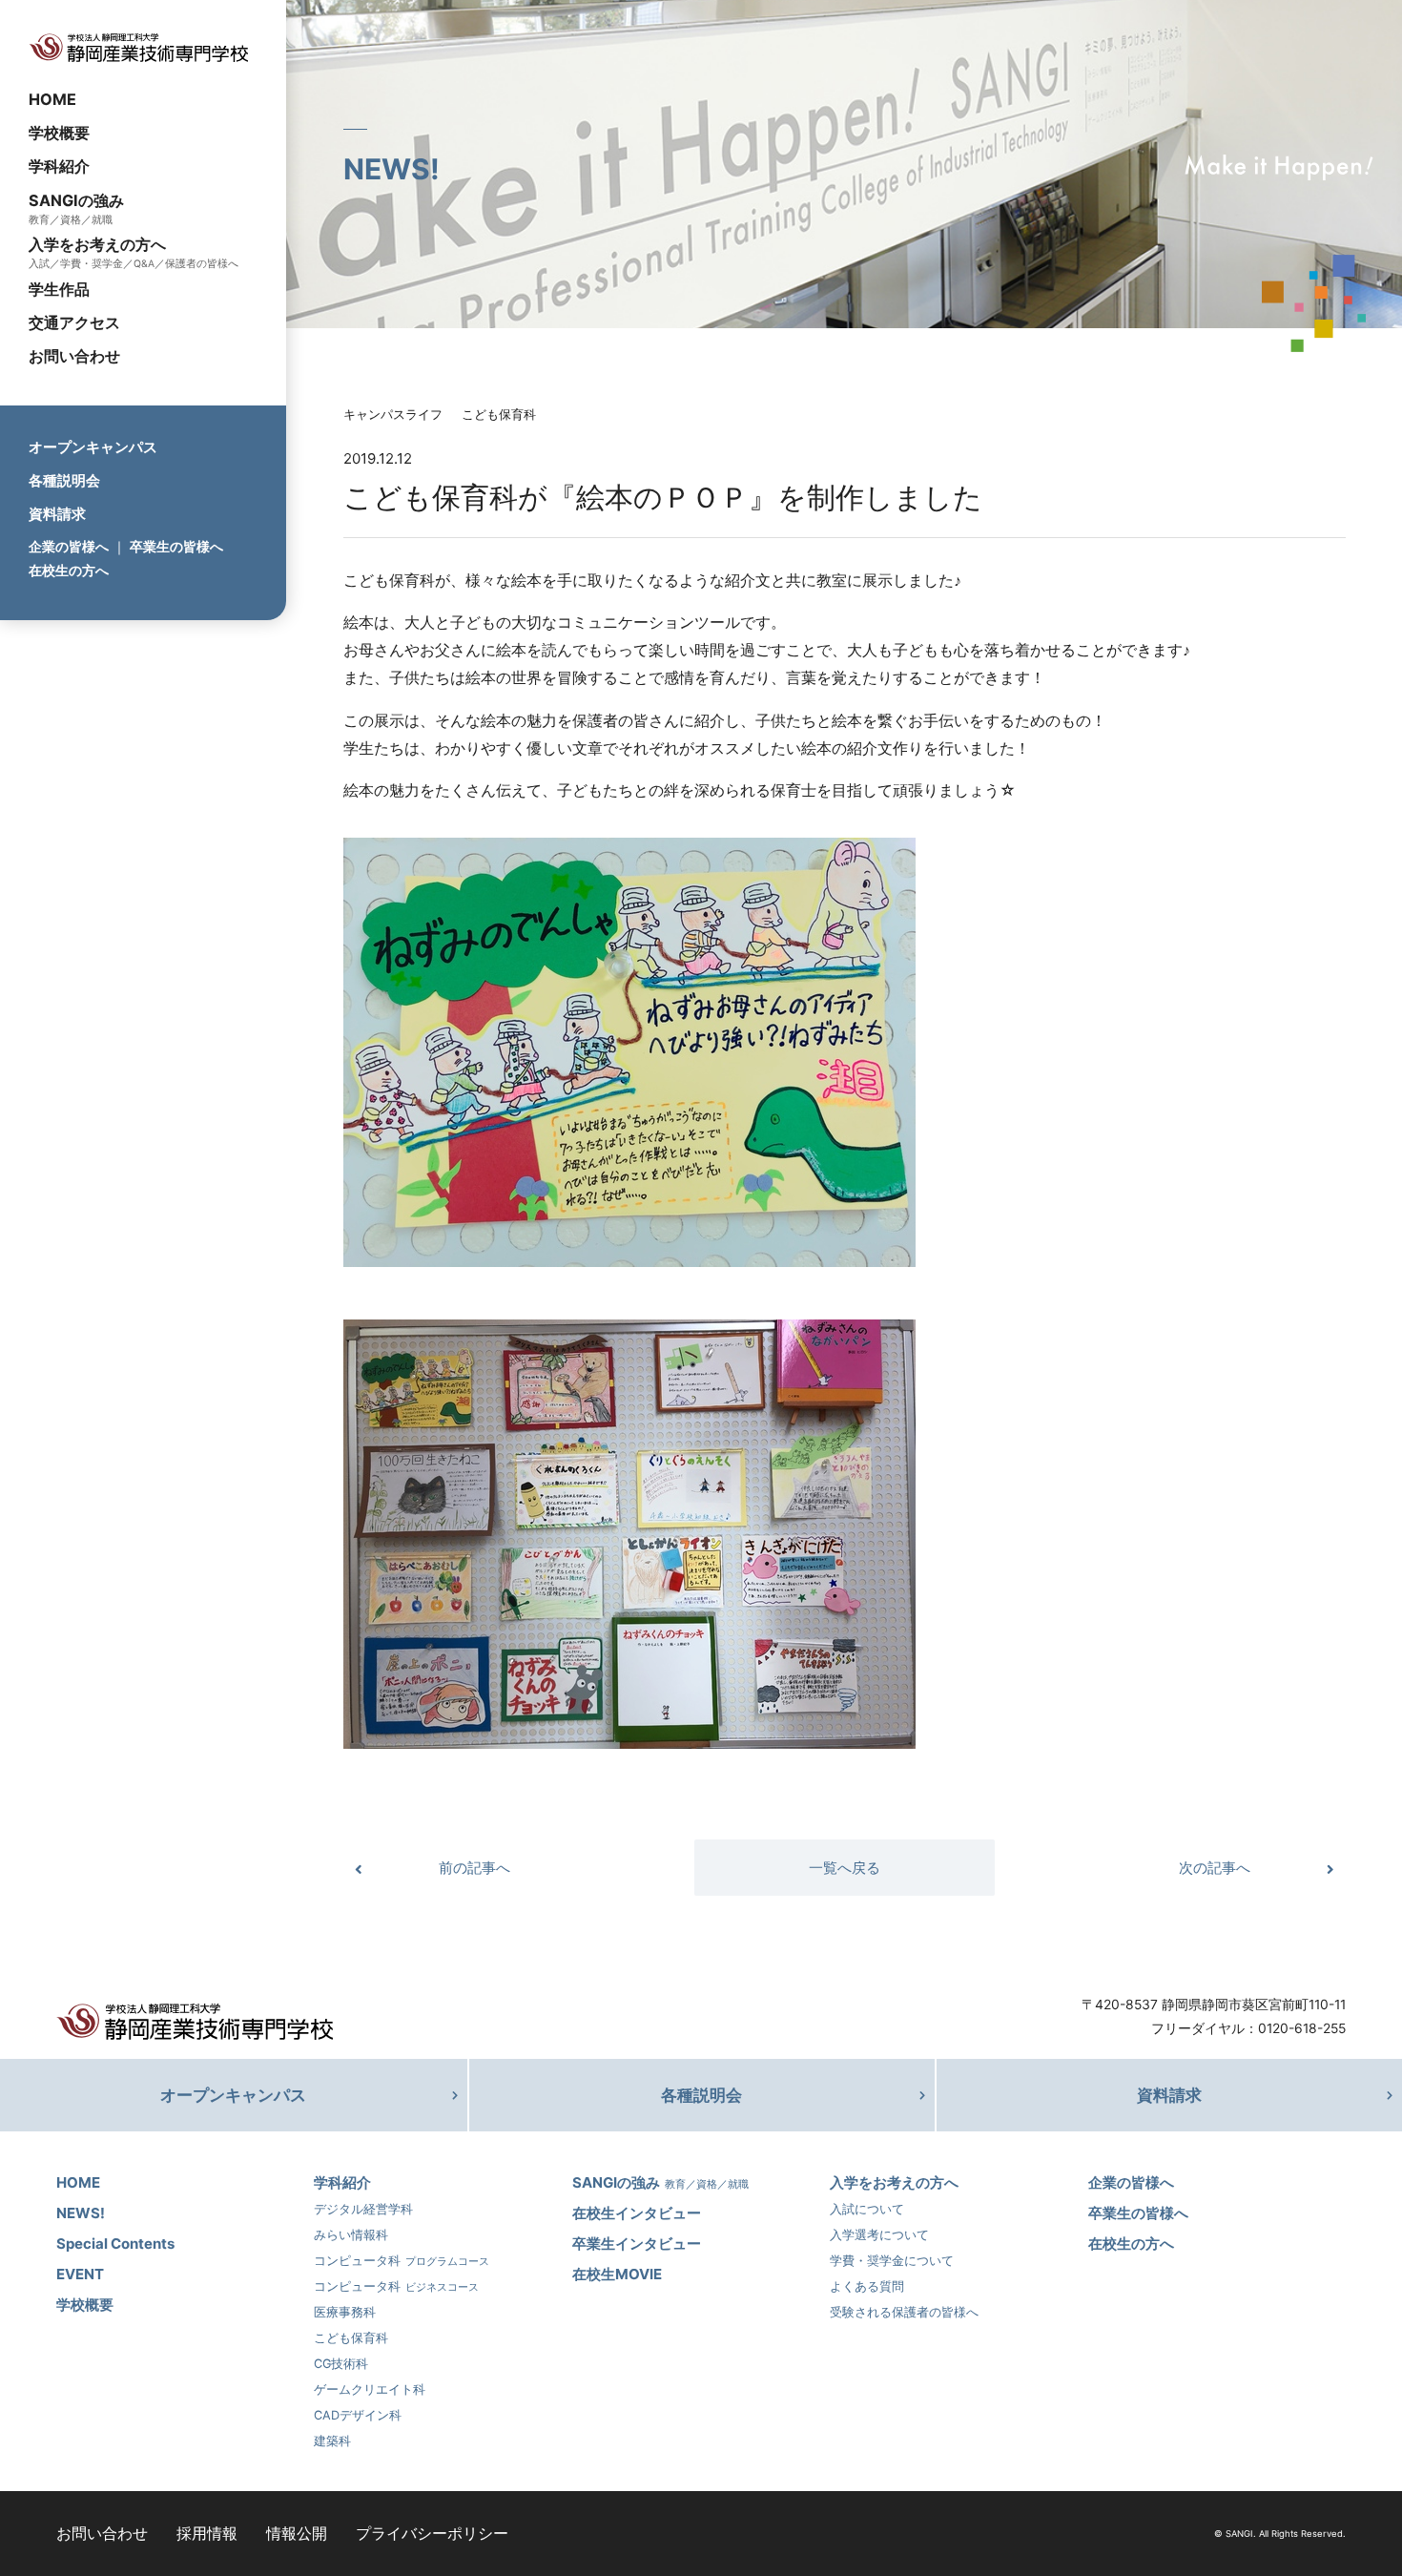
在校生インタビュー (637, 2213)
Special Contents (115, 2244)
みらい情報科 (351, 2235)
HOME (52, 99)
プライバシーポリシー (432, 2533)
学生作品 (59, 289)
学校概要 (59, 133)
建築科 (332, 2441)
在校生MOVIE (617, 2274)
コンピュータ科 (402, 2261)
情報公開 (297, 2533)
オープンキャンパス (93, 447)
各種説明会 (64, 480)
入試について (867, 2209)
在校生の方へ (69, 570)
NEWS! (81, 2213)
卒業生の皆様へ (176, 546)
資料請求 (57, 514)
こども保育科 (499, 415)
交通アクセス (74, 322)
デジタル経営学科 (363, 2209)
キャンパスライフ (393, 415)
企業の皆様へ (69, 546)
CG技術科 (341, 2364)
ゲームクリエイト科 (370, 2389)
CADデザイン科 (358, 2415)
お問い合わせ (74, 356)
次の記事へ (1215, 1868)
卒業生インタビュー (637, 2244)
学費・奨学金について (892, 2261)
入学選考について (879, 2235)
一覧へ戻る (845, 1868)
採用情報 (207, 2533)
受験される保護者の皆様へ (904, 2312)
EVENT (80, 2274)
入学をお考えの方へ (97, 244)
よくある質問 (867, 2286)
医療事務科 (345, 2312)
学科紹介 (59, 166)
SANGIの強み (76, 199)
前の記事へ (474, 1868)
